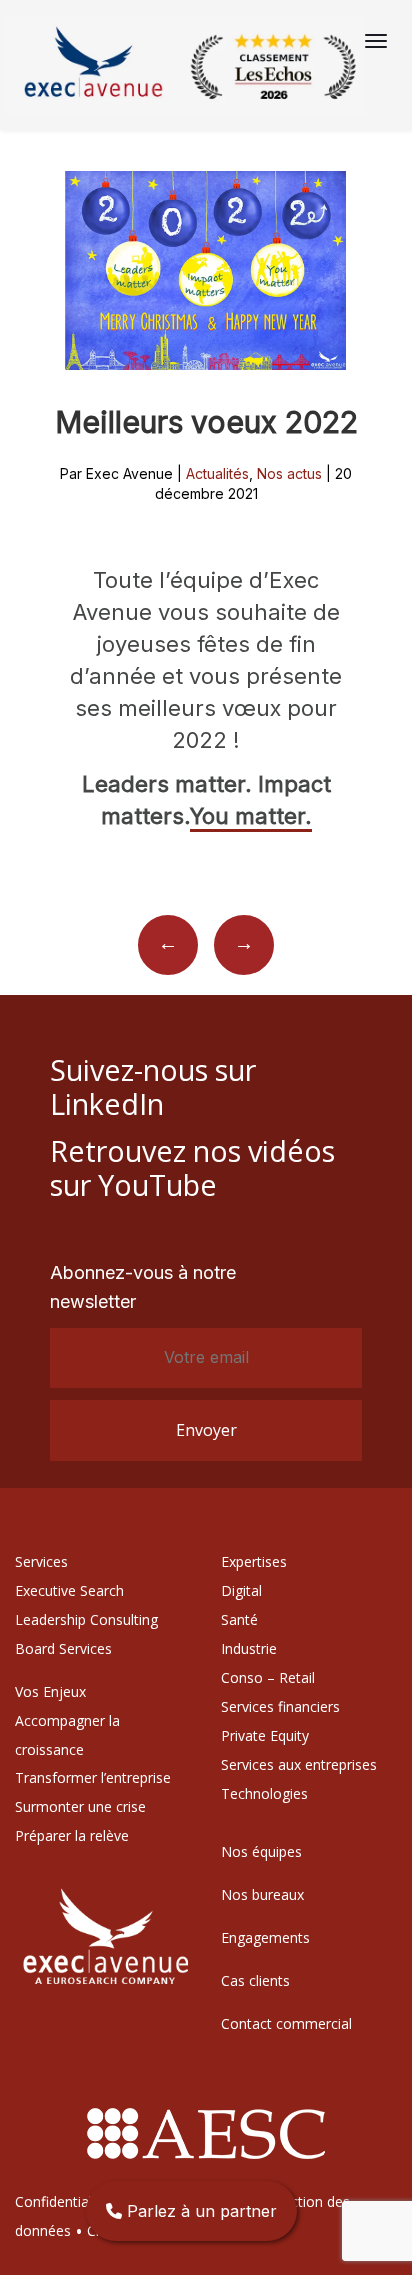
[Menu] (376, 41)
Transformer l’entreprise (93, 1777)
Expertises (254, 1561)
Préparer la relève (72, 1835)
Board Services (63, 1648)
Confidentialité (61, 2201)
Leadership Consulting (86, 1619)
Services (41, 1561)
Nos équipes (261, 1851)
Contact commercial (286, 2023)
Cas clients (255, 1980)
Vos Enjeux (50, 1691)
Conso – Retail (268, 1677)
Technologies (264, 1793)
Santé (239, 1619)
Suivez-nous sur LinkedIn (153, 1086)
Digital (241, 1590)
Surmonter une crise (80, 1806)
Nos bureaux (262, 1894)
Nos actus (289, 473)
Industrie (249, 1648)
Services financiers (280, 1706)
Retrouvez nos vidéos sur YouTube (192, 1167)
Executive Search (69, 1590)
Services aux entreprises (299, 1764)
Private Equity (265, 1735)
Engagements (265, 1937)
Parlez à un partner (199, 2211)
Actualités (217, 473)
